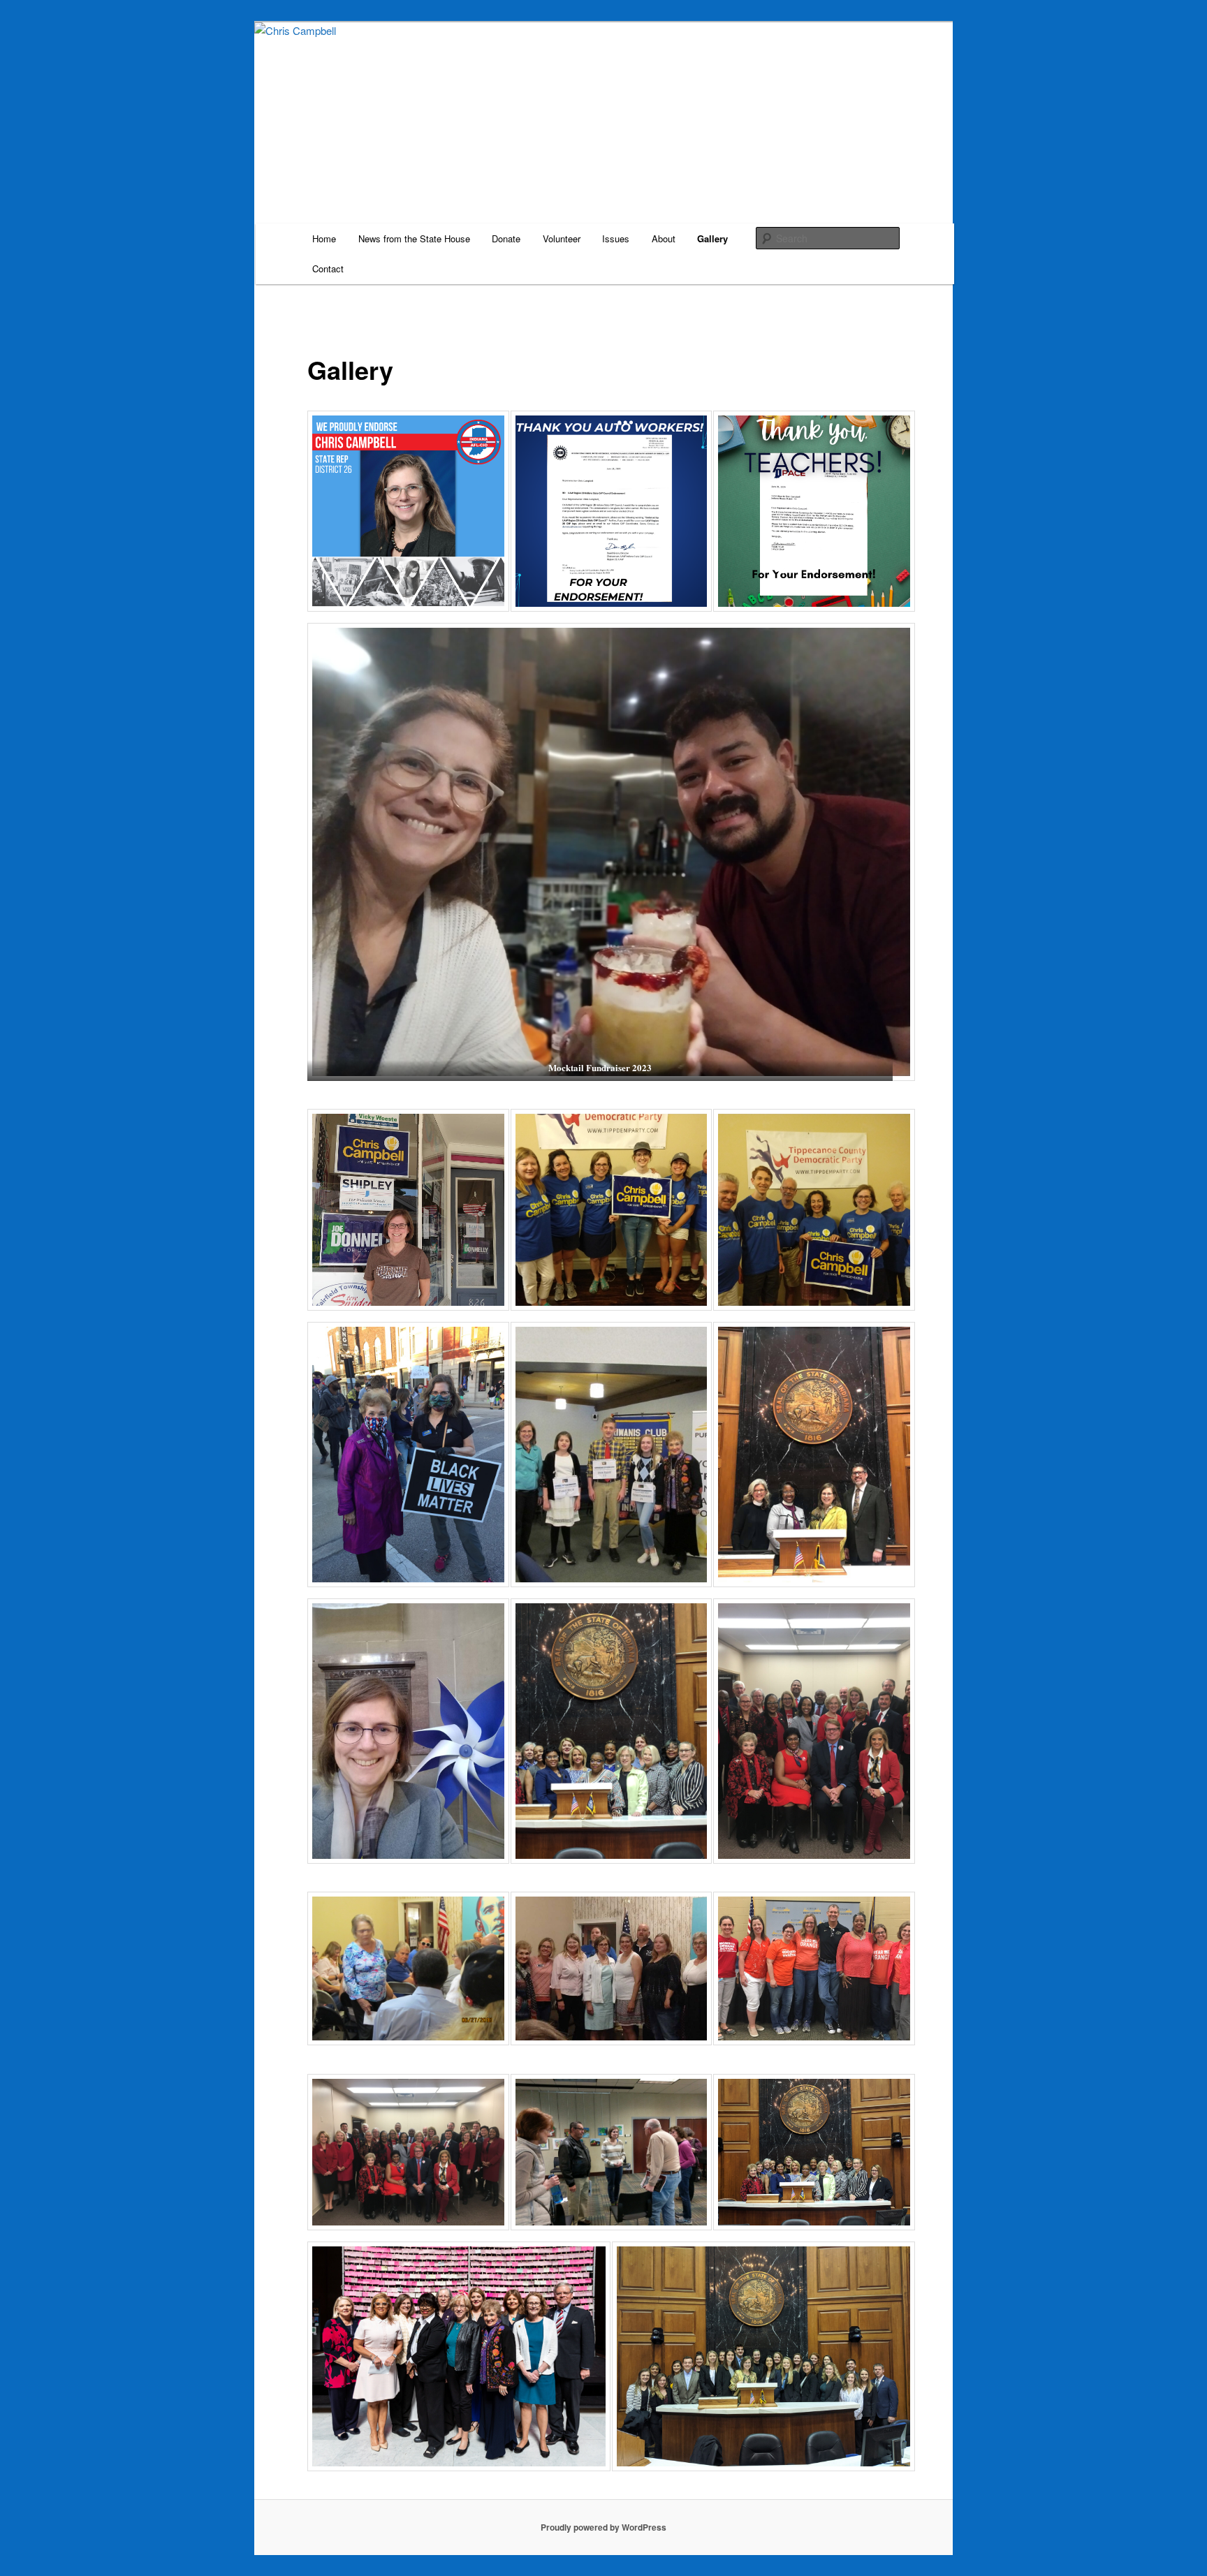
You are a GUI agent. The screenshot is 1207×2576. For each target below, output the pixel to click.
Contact (328, 268)
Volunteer (562, 238)
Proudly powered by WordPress (603, 2527)
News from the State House (414, 238)
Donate (506, 238)
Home (324, 238)
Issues (616, 238)
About (664, 238)
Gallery (712, 238)
